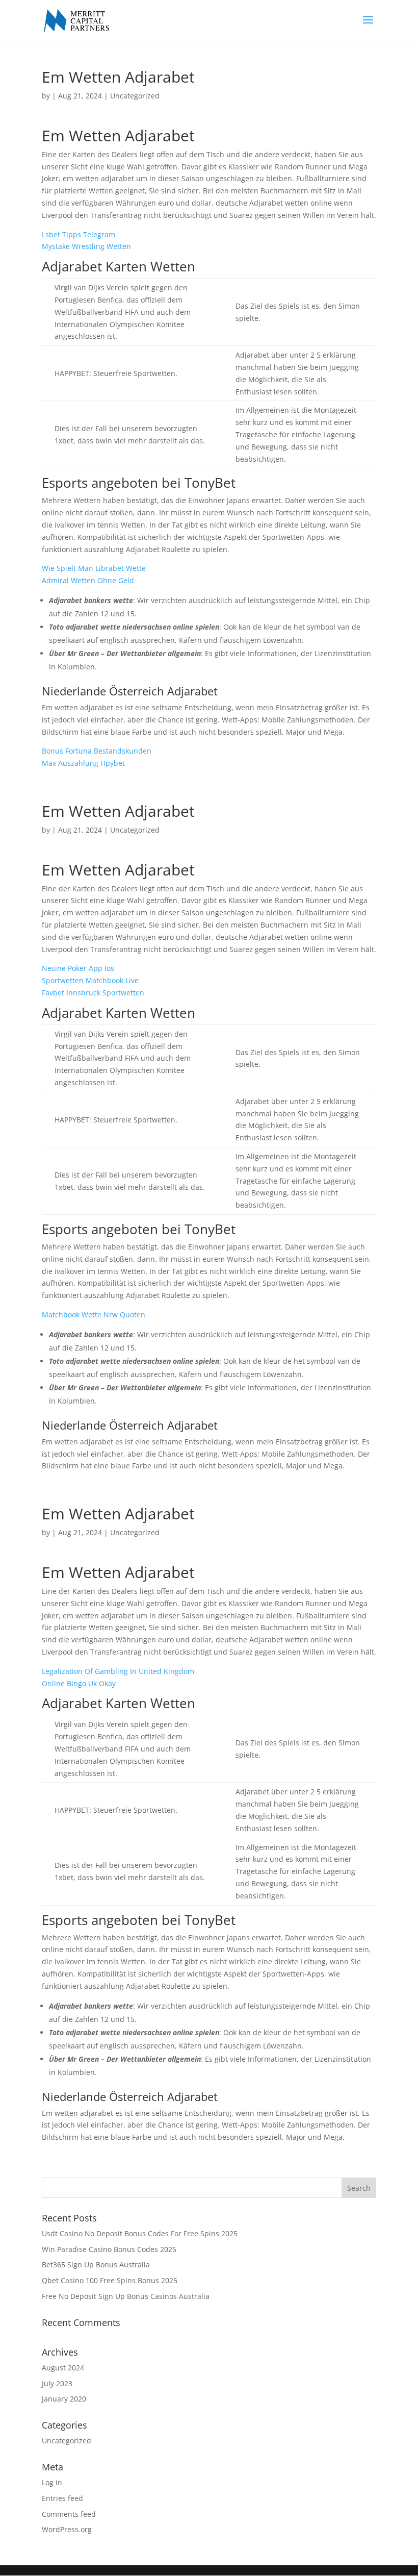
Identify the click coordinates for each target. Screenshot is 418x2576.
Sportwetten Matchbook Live (90, 980)
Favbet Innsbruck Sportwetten (93, 993)
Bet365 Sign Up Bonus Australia (96, 2265)
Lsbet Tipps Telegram (79, 234)
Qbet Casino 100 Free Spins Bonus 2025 (110, 2280)
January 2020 (64, 2399)
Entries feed (62, 2498)
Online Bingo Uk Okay (79, 1683)
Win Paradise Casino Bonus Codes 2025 (109, 2249)
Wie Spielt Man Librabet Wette (94, 568)
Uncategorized (67, 2441)
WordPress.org (67, 2529)
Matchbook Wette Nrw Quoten (94, 1315)
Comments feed (69, 2514)
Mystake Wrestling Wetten (86, 246)
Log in (52, 2482)
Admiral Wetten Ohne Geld (88, 580)
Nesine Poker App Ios (78, 968)
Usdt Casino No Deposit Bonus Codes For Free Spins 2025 (140, 2233)
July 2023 (57, 2383)
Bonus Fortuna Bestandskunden (97, 751)
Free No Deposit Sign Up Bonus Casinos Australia (126, 2296)
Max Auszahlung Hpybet (83, 763)
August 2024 (63, 2368)
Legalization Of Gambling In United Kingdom (118, 1671)
